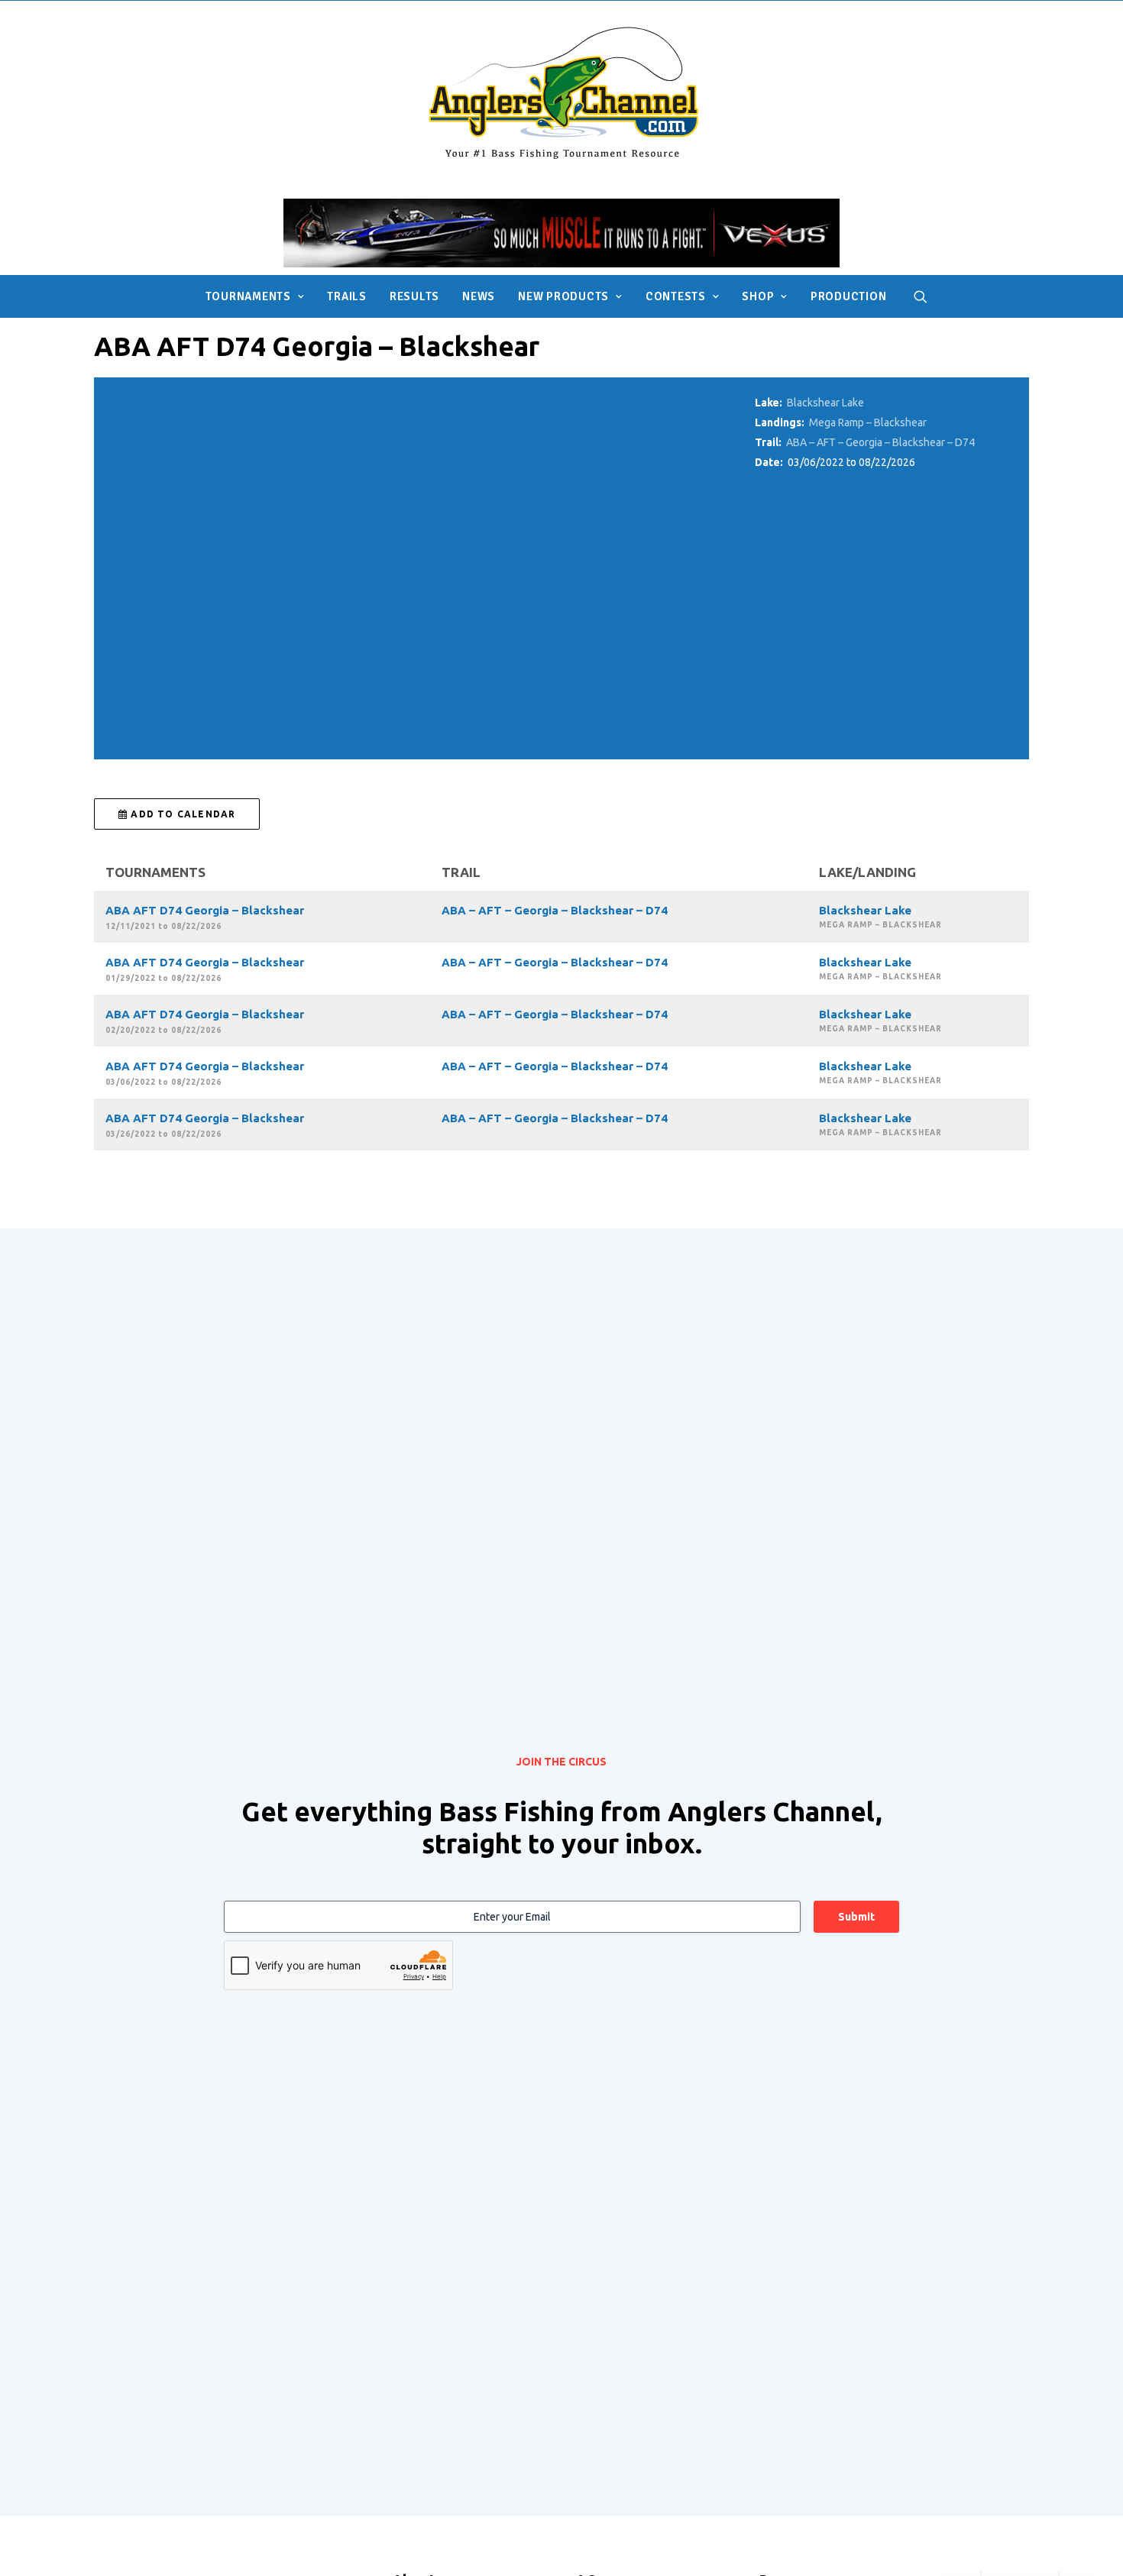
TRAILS (347, 296)
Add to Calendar (181, 814)
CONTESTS (676, 296)
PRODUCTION (849, 296)
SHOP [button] (758, 296)
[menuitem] (255, 296)
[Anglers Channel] (562, 92)
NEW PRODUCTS (563, 296)
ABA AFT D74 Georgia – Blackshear (205, 910)
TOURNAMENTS (248, 296)
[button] (921, 296)
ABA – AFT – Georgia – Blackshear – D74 (880, 442)
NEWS (479, 296)
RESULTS (414, 296)
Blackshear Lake (825, 403)
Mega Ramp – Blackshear (868, 422)
